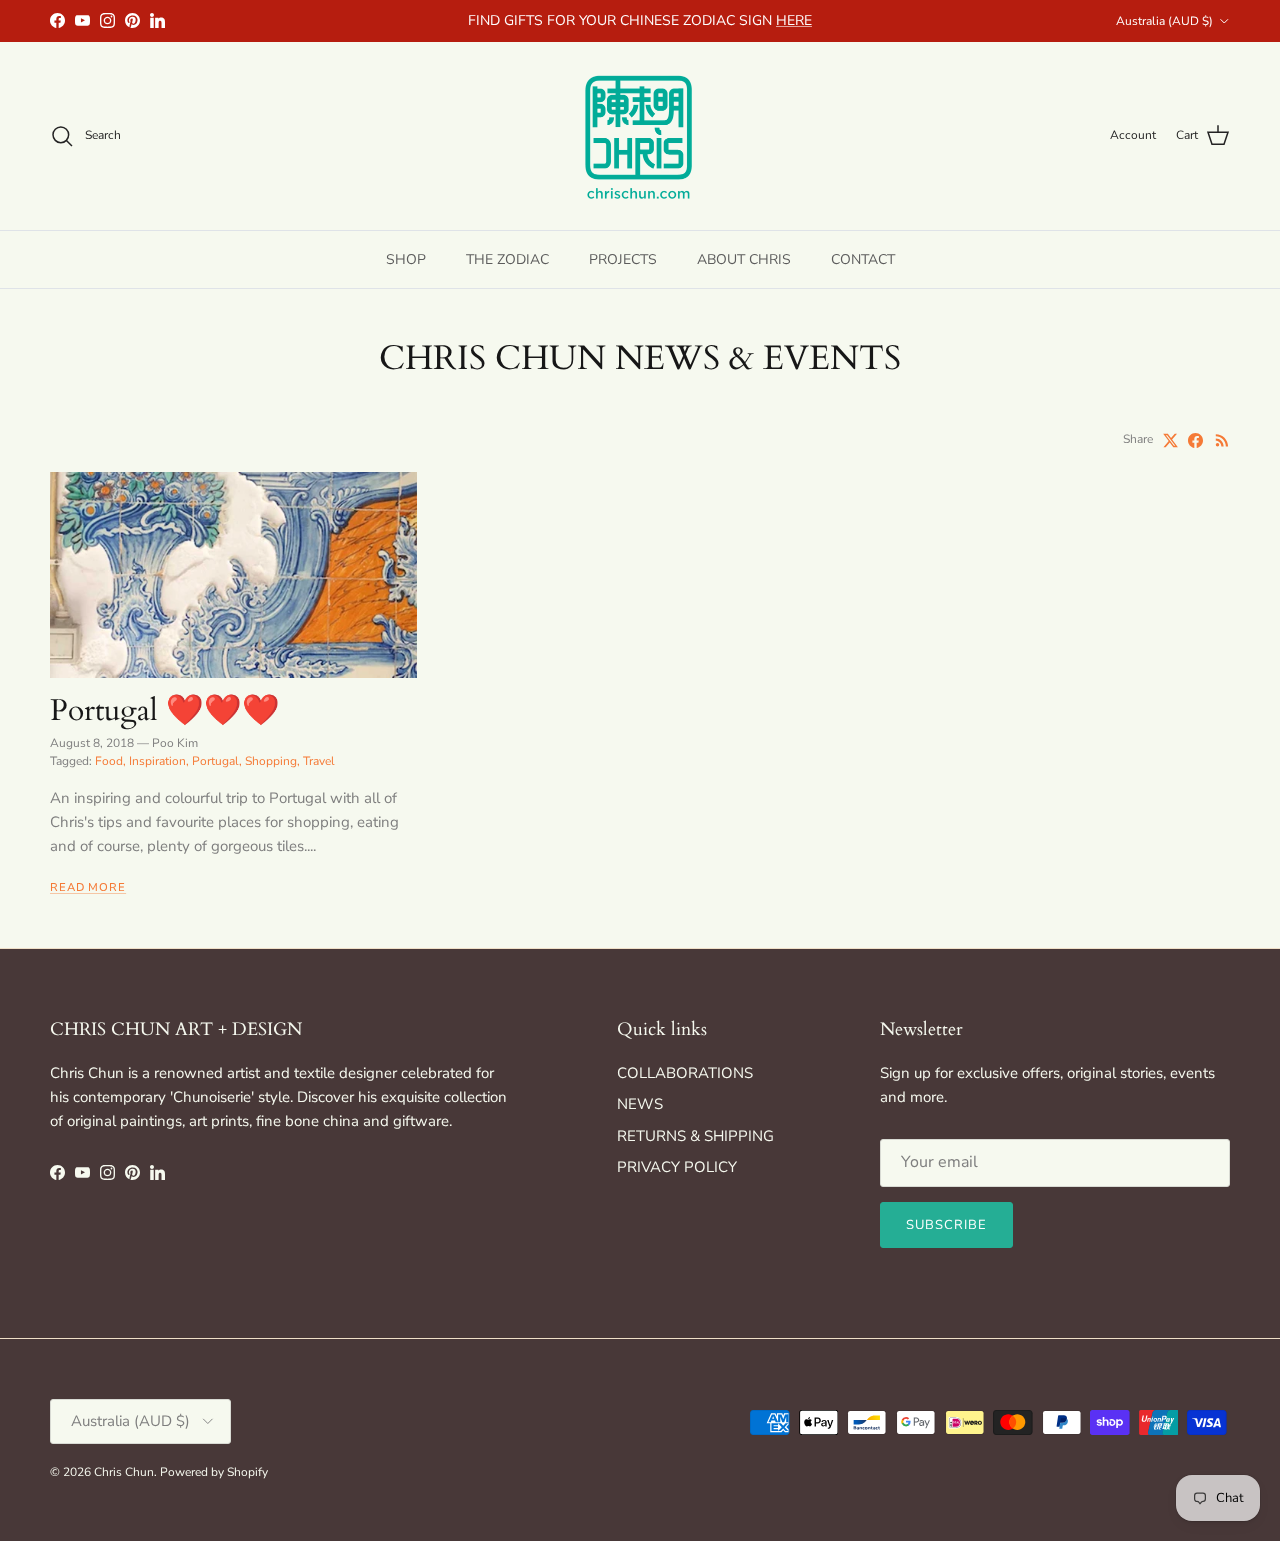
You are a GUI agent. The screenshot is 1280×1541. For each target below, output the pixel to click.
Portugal (215, 761)
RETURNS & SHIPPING (695, 1136)
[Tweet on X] (1170, 440)
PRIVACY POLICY (677, 1167)
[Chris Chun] (640, 136)
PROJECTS (623, 258)
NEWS (640, 1104)
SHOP (406, 258)
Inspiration (157, 761)
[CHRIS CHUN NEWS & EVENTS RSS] (1222, 440)
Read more (88, 887)
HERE (794, 20)
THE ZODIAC (507, 258)
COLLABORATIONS (685, 1073)
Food (109, 761)
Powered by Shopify (214, 1472)
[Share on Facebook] (1195, 440)
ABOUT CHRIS (744, 258)
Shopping (271, 761)
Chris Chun (124, 1472)
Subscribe (946, 1225)
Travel (319, 761)
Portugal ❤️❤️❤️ (165, 710)
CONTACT (863, 258)
